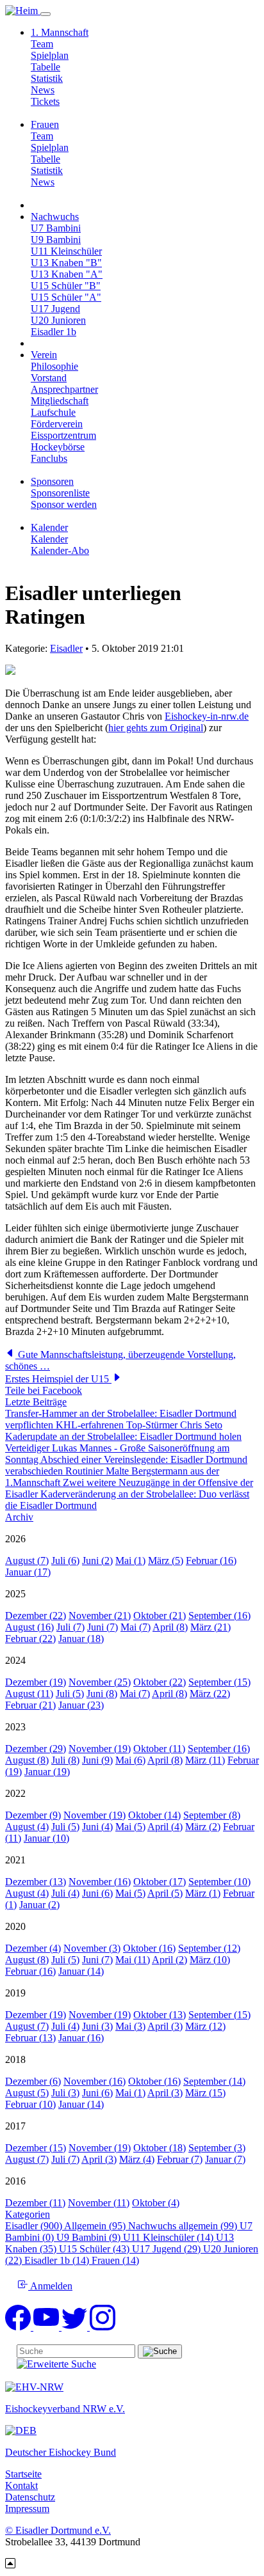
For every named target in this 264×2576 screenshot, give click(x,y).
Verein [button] (44, 355)
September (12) (209, 1948)
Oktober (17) (160, 1882)
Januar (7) (225, 2159)
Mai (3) (130, 2026)
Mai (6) (130, 1760)
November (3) (92, 1948)
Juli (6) (65, 1561)
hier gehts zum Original (156, 728)
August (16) (29, 1627)
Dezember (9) (33, 1815)
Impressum (27, 2509)
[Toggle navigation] (45, 14)
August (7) (27, 1561)
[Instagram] (103, 2327)
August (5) (27, 2093)
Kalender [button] (49, 527)
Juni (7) (103, 1627)
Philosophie (54, 366)
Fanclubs (49, 458)
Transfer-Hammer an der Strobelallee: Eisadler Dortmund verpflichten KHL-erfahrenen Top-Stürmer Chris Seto (121, 1419)
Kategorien (28, 2214)
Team (42, 44)
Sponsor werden (64, 504)
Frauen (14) (115, 2260)
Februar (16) (211, 1561)
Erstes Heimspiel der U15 (58, 1379)
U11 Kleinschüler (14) (169, 2237)
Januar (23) (81, 1705)
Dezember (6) (33, 2081)
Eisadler (66, 648)
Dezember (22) (36, 1616)
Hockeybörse (58, 447)
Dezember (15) (36, 2148)
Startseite (23, 2474)
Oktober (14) (154, 1815)
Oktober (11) (159, 1749)
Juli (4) (65, 1893)
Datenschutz (30, 2497)
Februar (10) (30, 2104)
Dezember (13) (36, 1882)
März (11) (205, 1760)
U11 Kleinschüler (66, 251)
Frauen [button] (45, 124)
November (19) (100, 1749)
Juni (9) (97, 1760)
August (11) (29, 1694)
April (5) (165, 1893)
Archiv (19, 1517)
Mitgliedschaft (60, 401)
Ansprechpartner (64, 389)
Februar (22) (30, 1639)
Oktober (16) (149, 1948)
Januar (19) (47, 1772)
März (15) (205, 2093)
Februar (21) (30, 1705)
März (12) (205, 2026)
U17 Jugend (55, 309)
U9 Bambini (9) (90, 2237)
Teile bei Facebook (44, 1390)
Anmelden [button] (50, 2286)
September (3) (217, 2148)
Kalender (49, 539)
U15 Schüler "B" (66, 286)
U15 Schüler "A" (66, 297)
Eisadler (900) (35, 2226)
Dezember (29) (36, 1749)
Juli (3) (65, 2093)
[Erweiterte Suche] (56, 2364)
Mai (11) (133, 1960)
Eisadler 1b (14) (58, 2260)
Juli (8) (65, 1760)
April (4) (165, 1827)
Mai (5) (130, 1827)
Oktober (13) (160, 2015)
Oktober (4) (156, 2203)
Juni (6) (97, 1893)
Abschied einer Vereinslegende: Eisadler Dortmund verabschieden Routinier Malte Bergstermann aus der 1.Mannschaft (126, 1471)
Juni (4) (97, 1827)
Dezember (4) (33, 1948)
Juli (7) (70, 1627)
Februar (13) (30, 2038)
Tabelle (45, 67)
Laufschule (53, 412)
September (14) (214, 2081)
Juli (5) (70, 1694)
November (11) (99, 2203)
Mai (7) (136, 1627)
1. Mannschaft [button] (60, 32)
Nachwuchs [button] (55, 217)
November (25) (100, 1682)
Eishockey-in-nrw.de (207, 716)
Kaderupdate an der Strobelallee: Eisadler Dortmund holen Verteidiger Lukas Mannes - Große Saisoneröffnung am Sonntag (123, 1448)
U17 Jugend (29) (168, 2249)
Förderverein (57, 424)
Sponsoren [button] (52, 481)
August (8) (27, 1760)
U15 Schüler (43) (95, 2249)
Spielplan (50, 55)
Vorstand (49, 378)
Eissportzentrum (63, 435)
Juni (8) (102, 1694)
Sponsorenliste (60, 493)
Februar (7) (180, 2159)
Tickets (45, 101)
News (43, 90)
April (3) (165, 2026)
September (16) (219, 1616)
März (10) (210, 1960)
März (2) (203, 1827)
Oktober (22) (160, 1682)
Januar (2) (39, 1905)
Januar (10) (46, 1838)
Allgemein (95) (96, 2226)
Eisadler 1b (54, 332)
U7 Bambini (56, 228)
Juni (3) (97, 2026)
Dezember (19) (36, 1682)
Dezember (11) (35, 2203)
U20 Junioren (58, 320)
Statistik (47, 78)
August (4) (27, 1827)
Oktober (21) (160, 1616)
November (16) (100, 1882)
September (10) (219, 1882)
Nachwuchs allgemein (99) (184, 2226)
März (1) (203, 1893)
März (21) (210, 1627)
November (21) (100, 1616)
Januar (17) (28, 1572)
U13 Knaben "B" (66, 263)
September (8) (212, 1815)
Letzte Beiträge (36, 1402)
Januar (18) (81, 1639)
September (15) (219, 1682)
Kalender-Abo (60, 550)
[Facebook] (19, 2327)
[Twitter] (76, 2327)
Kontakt (21, 2485)
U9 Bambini (56, 240)
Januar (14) (81, 1971)
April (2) (169, 1960)
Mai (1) (130, 1561)
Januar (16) (81, 2038)
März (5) (166, 1561)
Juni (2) (97, 1561)
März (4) (137, 2159)
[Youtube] (47, 2327)
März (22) (210, 1694)
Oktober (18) (160, 2148)
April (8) (170, 1627)
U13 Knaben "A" (67, 274)
